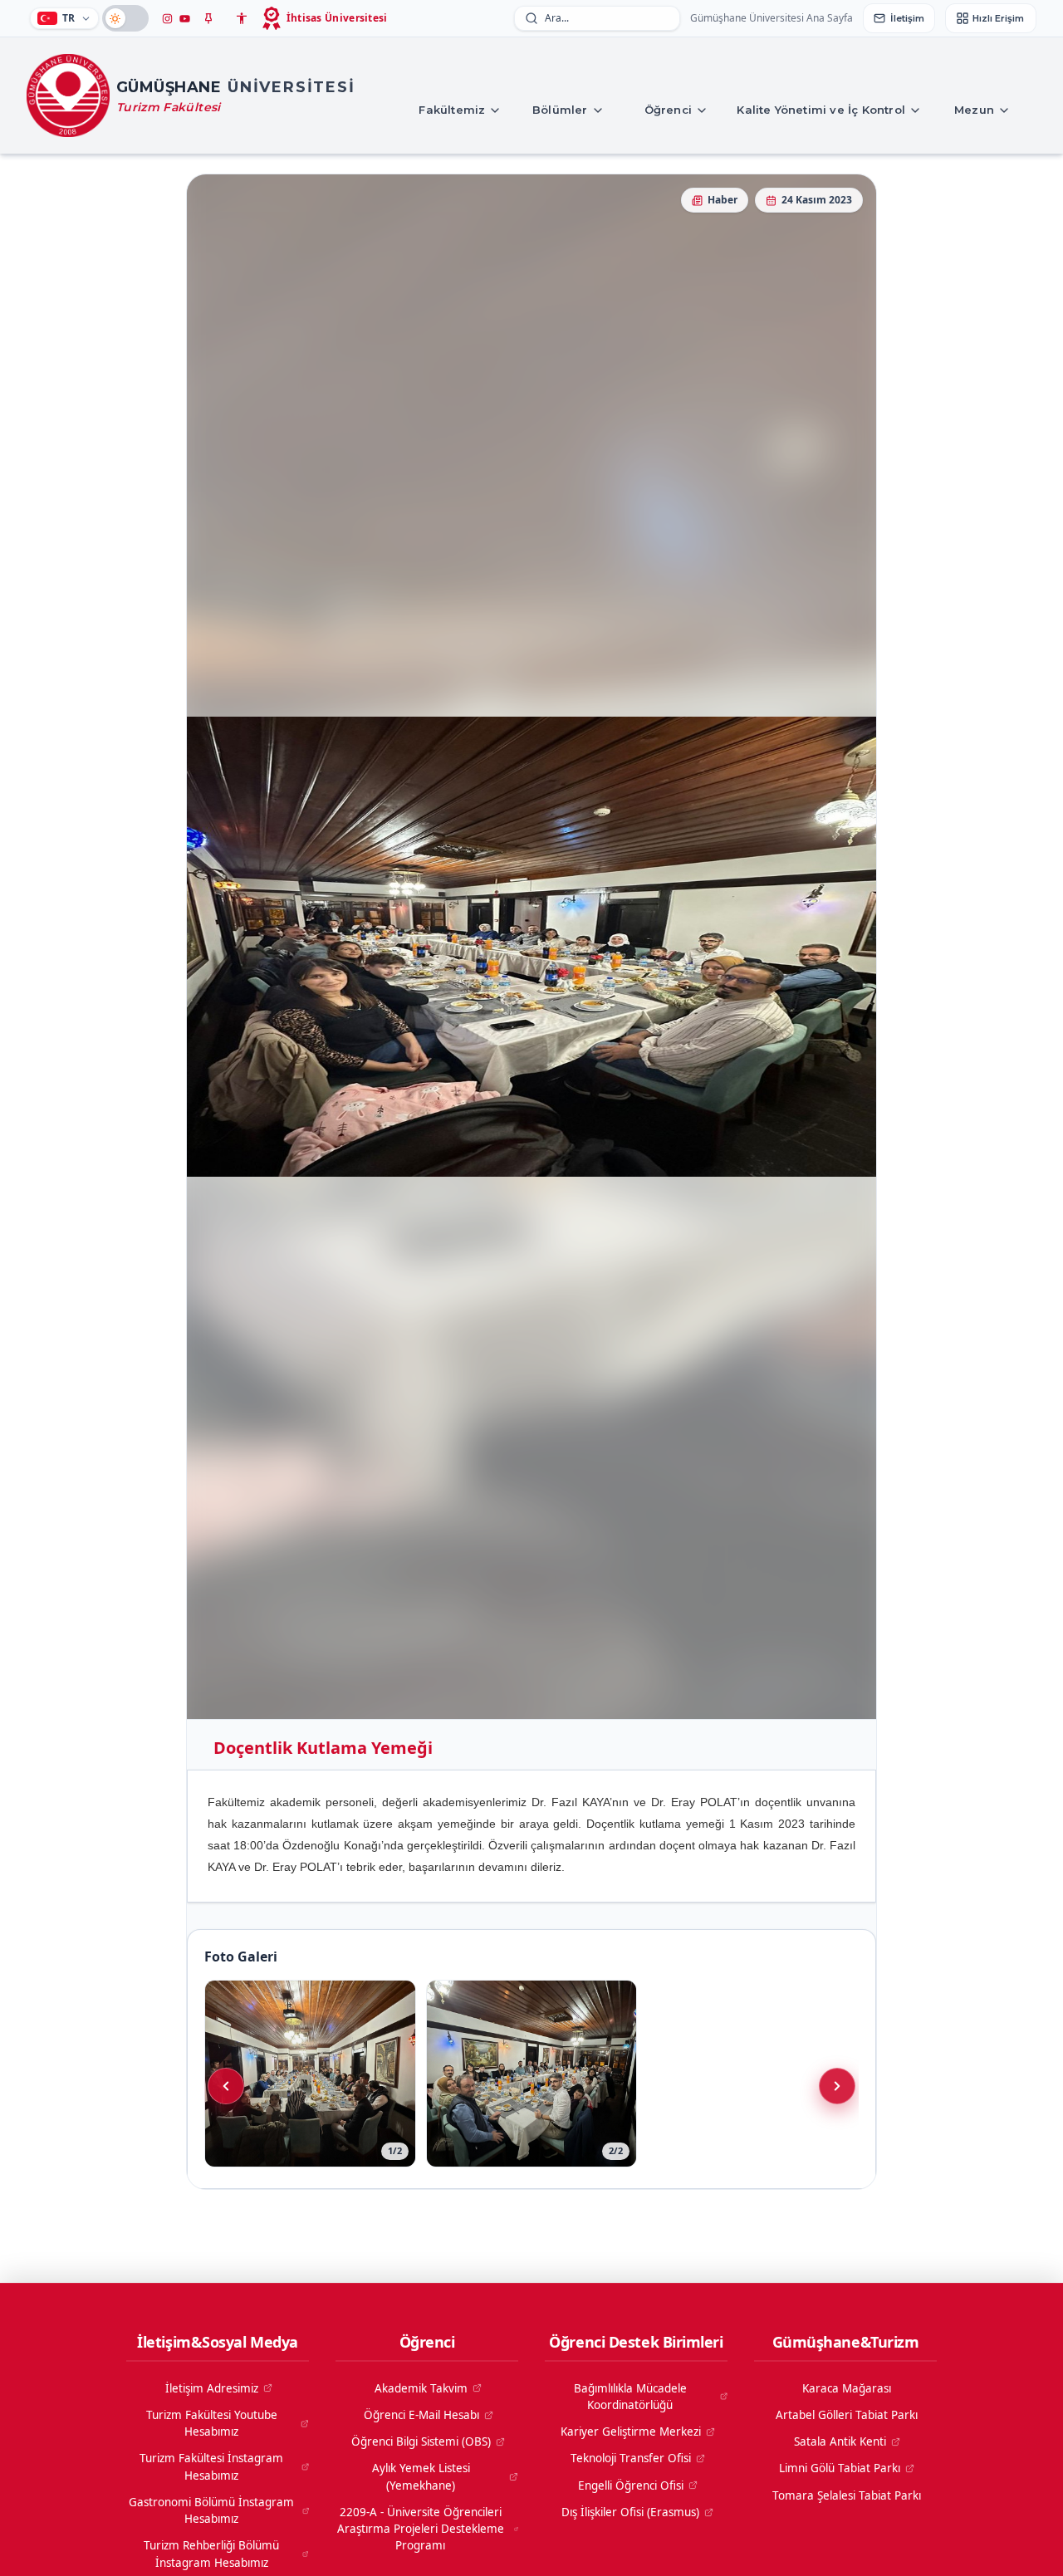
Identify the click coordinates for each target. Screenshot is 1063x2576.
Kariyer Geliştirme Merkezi (631, 2432)
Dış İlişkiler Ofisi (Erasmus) (630, 2512)
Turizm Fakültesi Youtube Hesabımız (212, 2423)
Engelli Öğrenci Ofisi (631, 2485)
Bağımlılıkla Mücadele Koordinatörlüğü (630, 2397)
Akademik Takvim (421, 2388)
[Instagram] (167, 19)
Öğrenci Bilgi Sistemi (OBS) (421, 2441)
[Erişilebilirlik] (242, 18)
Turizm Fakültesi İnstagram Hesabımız (211, 2466)
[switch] (125, 18)
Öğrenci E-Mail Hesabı (421, 2415)
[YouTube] (185, 19)
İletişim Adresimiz (212, 2388)
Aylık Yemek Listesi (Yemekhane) (421, 2476)
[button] (208, 18)
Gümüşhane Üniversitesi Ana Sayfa (772, 18)
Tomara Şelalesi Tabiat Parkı (847, 2495)
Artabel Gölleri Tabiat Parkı (847, 2415)
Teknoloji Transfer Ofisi (631, 2458)
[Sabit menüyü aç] (208, 18)
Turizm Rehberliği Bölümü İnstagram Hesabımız (211, 2554)
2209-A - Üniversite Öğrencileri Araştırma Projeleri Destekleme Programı (421, 2529)
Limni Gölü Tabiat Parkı (840, 2468)
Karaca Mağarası (847, 2388)
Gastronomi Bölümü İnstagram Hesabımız (211, 2510)
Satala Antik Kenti (840, 2441)
